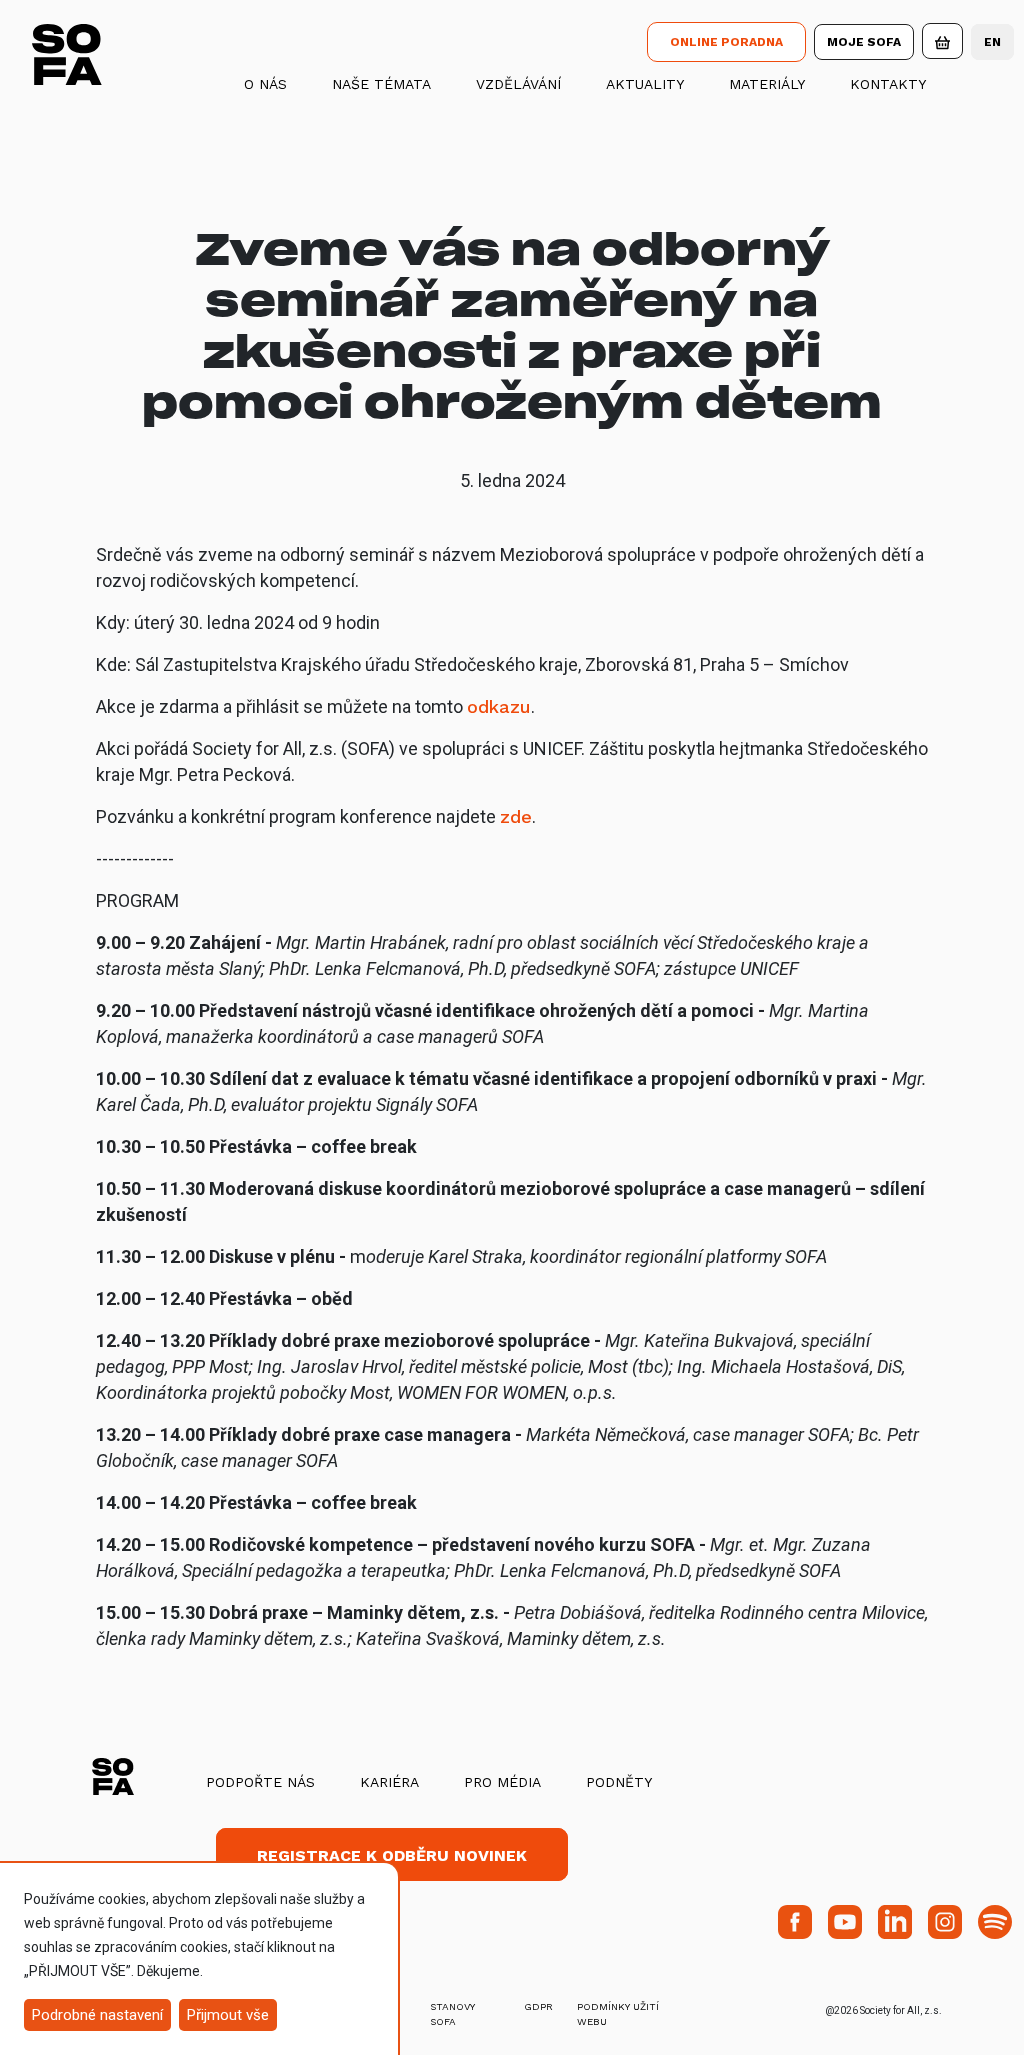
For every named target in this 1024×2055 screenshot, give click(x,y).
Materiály (767, 84)
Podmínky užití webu (618, 2014)
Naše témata (381, 84)
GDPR (538, 2006)
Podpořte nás (260, 1782)
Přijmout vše (228, 2015)
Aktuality (645, 84)
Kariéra (389, 1782)
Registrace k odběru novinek (392, 1855)
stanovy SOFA (452, 2014)
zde (516, 816)
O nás (265, 84)
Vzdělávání (518, 84)
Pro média (502, 1782)
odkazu (499, 706)
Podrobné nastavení (97, 2015)
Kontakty (888, 84)
